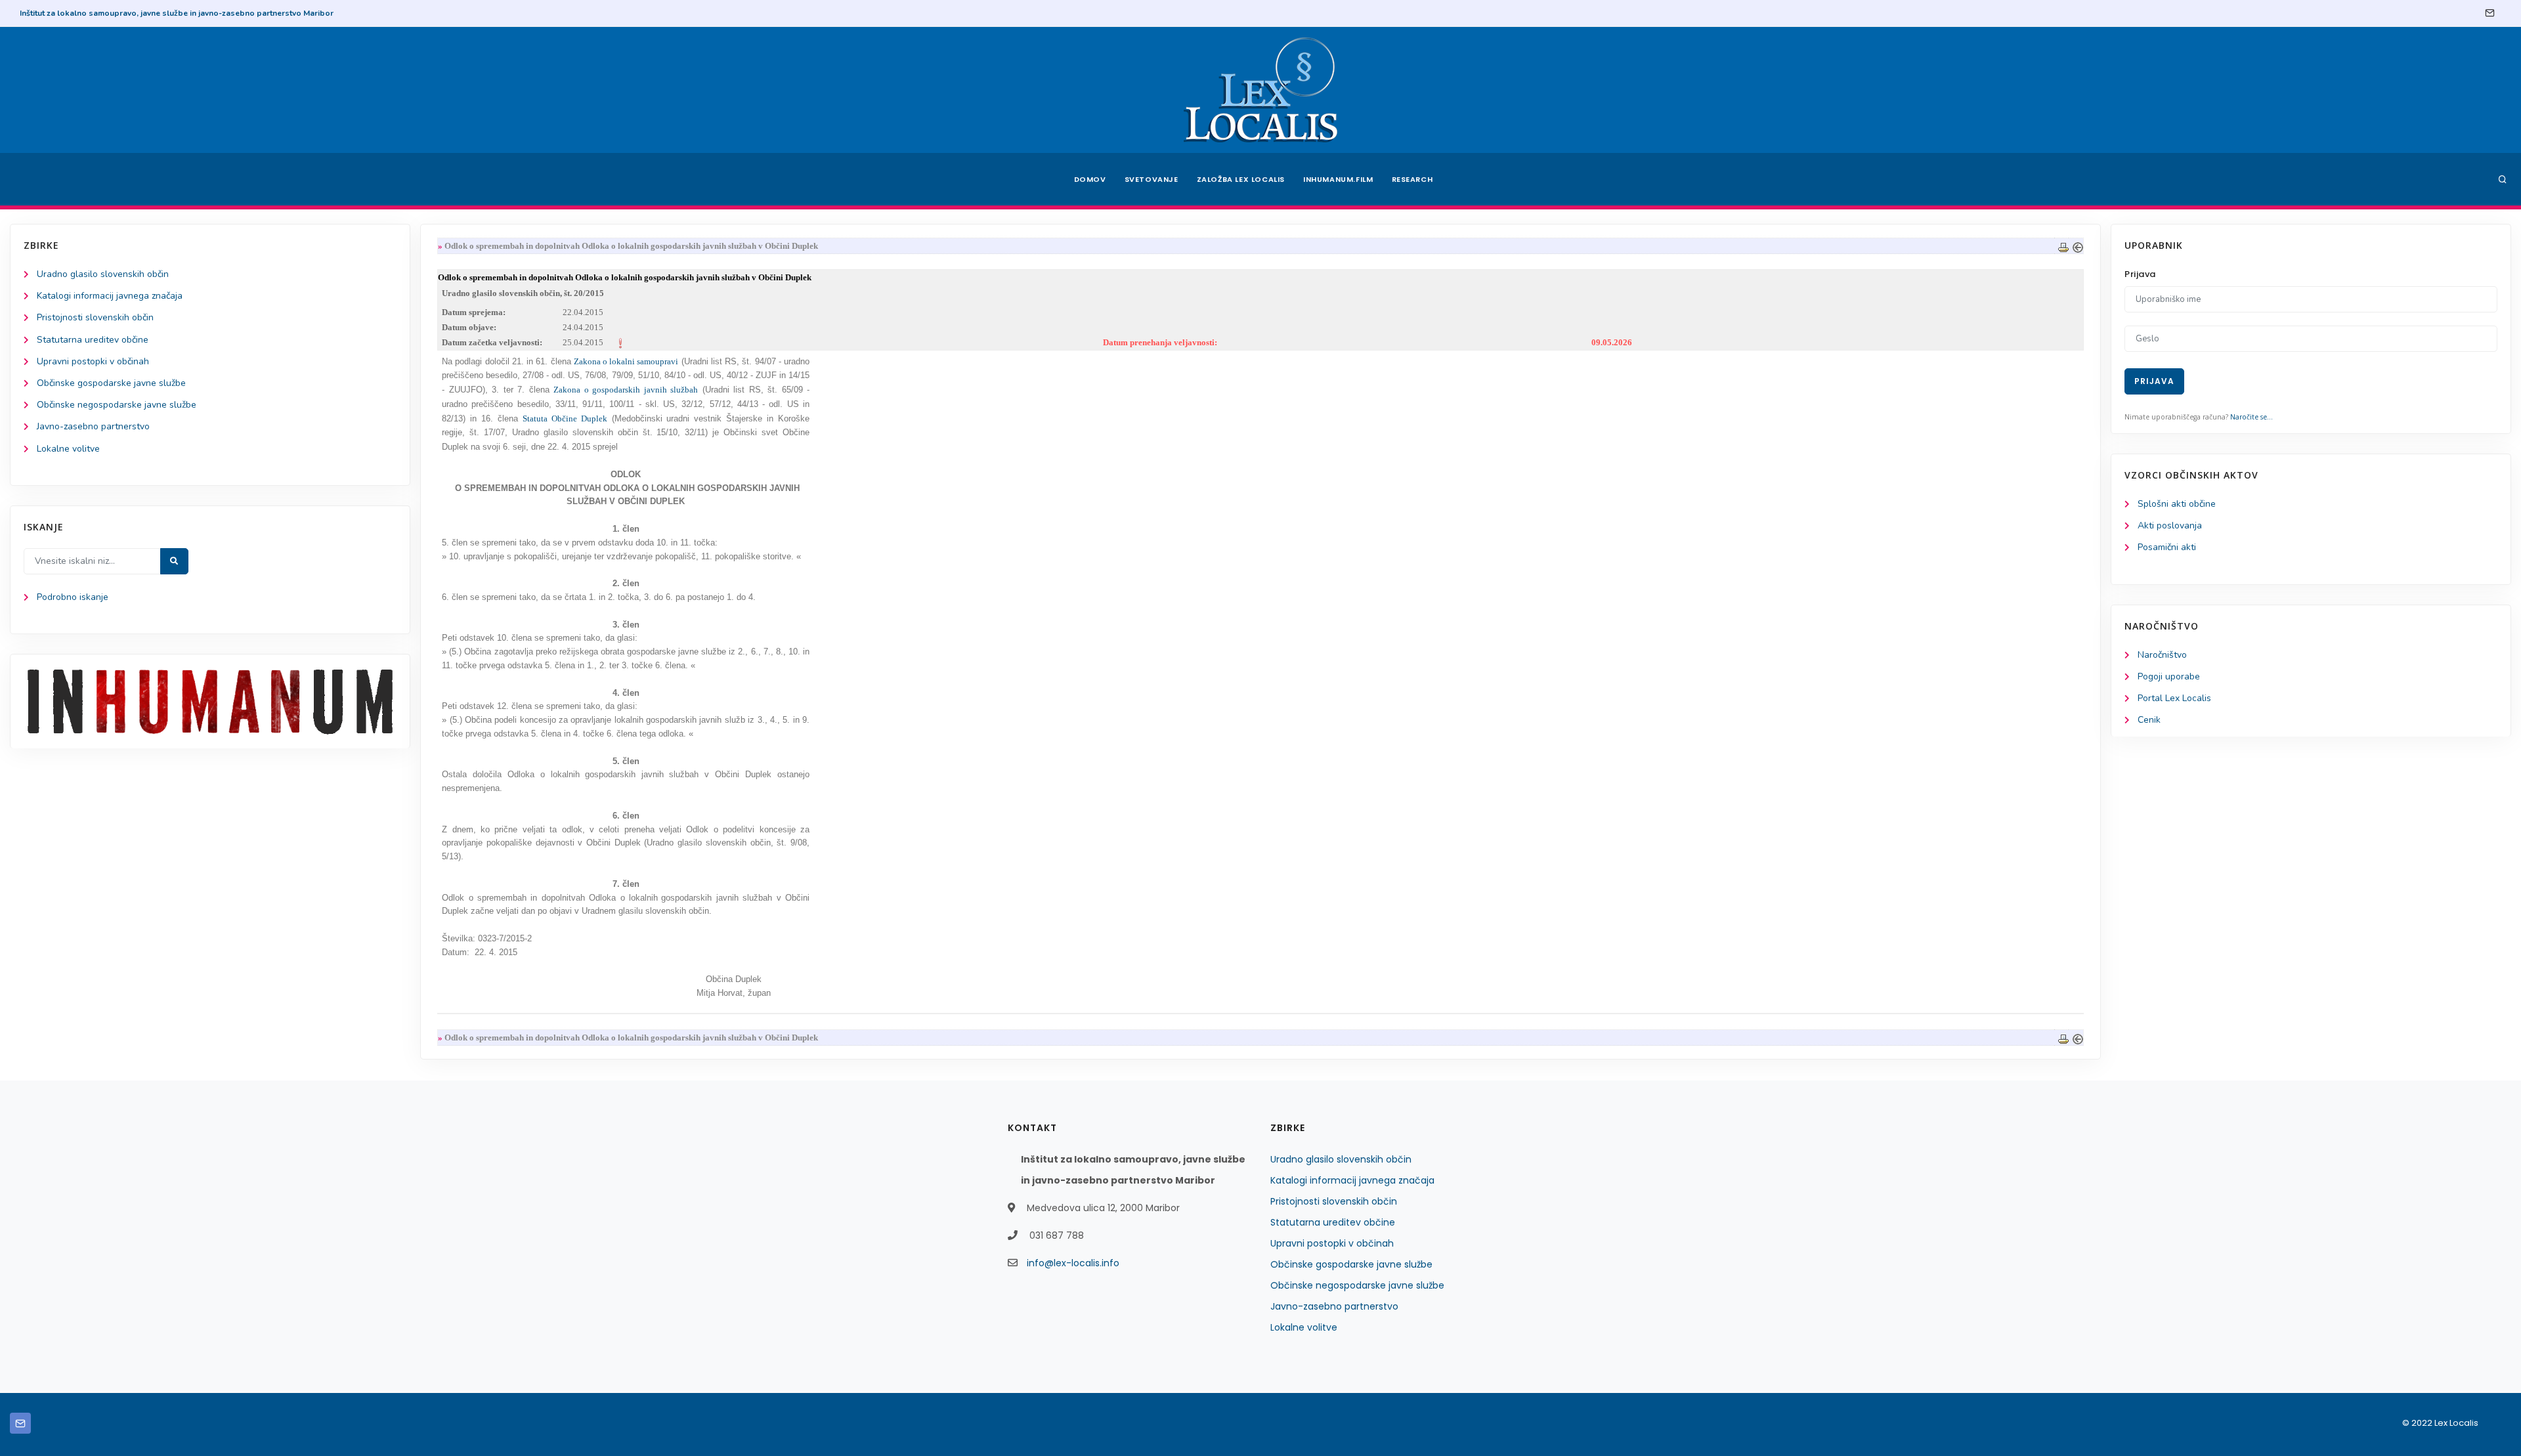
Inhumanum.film (1338, 179)
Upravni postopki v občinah (93, 361)
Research (1412, 179)
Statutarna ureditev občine (93, 340)
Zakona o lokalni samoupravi (626, 361)
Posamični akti (2167, 547)
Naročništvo (2162, 655)
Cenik (2149, 720)
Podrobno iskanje (73, 597)
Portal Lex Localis (2174, 698)
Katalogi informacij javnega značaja (110, 296)
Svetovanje (1152, 179)
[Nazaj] (2078, 246)
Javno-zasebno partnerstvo (93, 426)
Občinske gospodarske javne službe (111, 383)
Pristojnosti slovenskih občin (95, 317)
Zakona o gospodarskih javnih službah (626, 390)
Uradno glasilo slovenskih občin (103, 274)
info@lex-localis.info (1073, 1263)
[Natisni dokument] (2063, 246)
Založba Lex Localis (1241, 179)
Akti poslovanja (2170, 525)
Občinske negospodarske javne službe (117, 405)
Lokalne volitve (68, 449)
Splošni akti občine (2177, 504)
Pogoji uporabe (2169, 676)
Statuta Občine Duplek (565, 418)
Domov (1090, 179)
